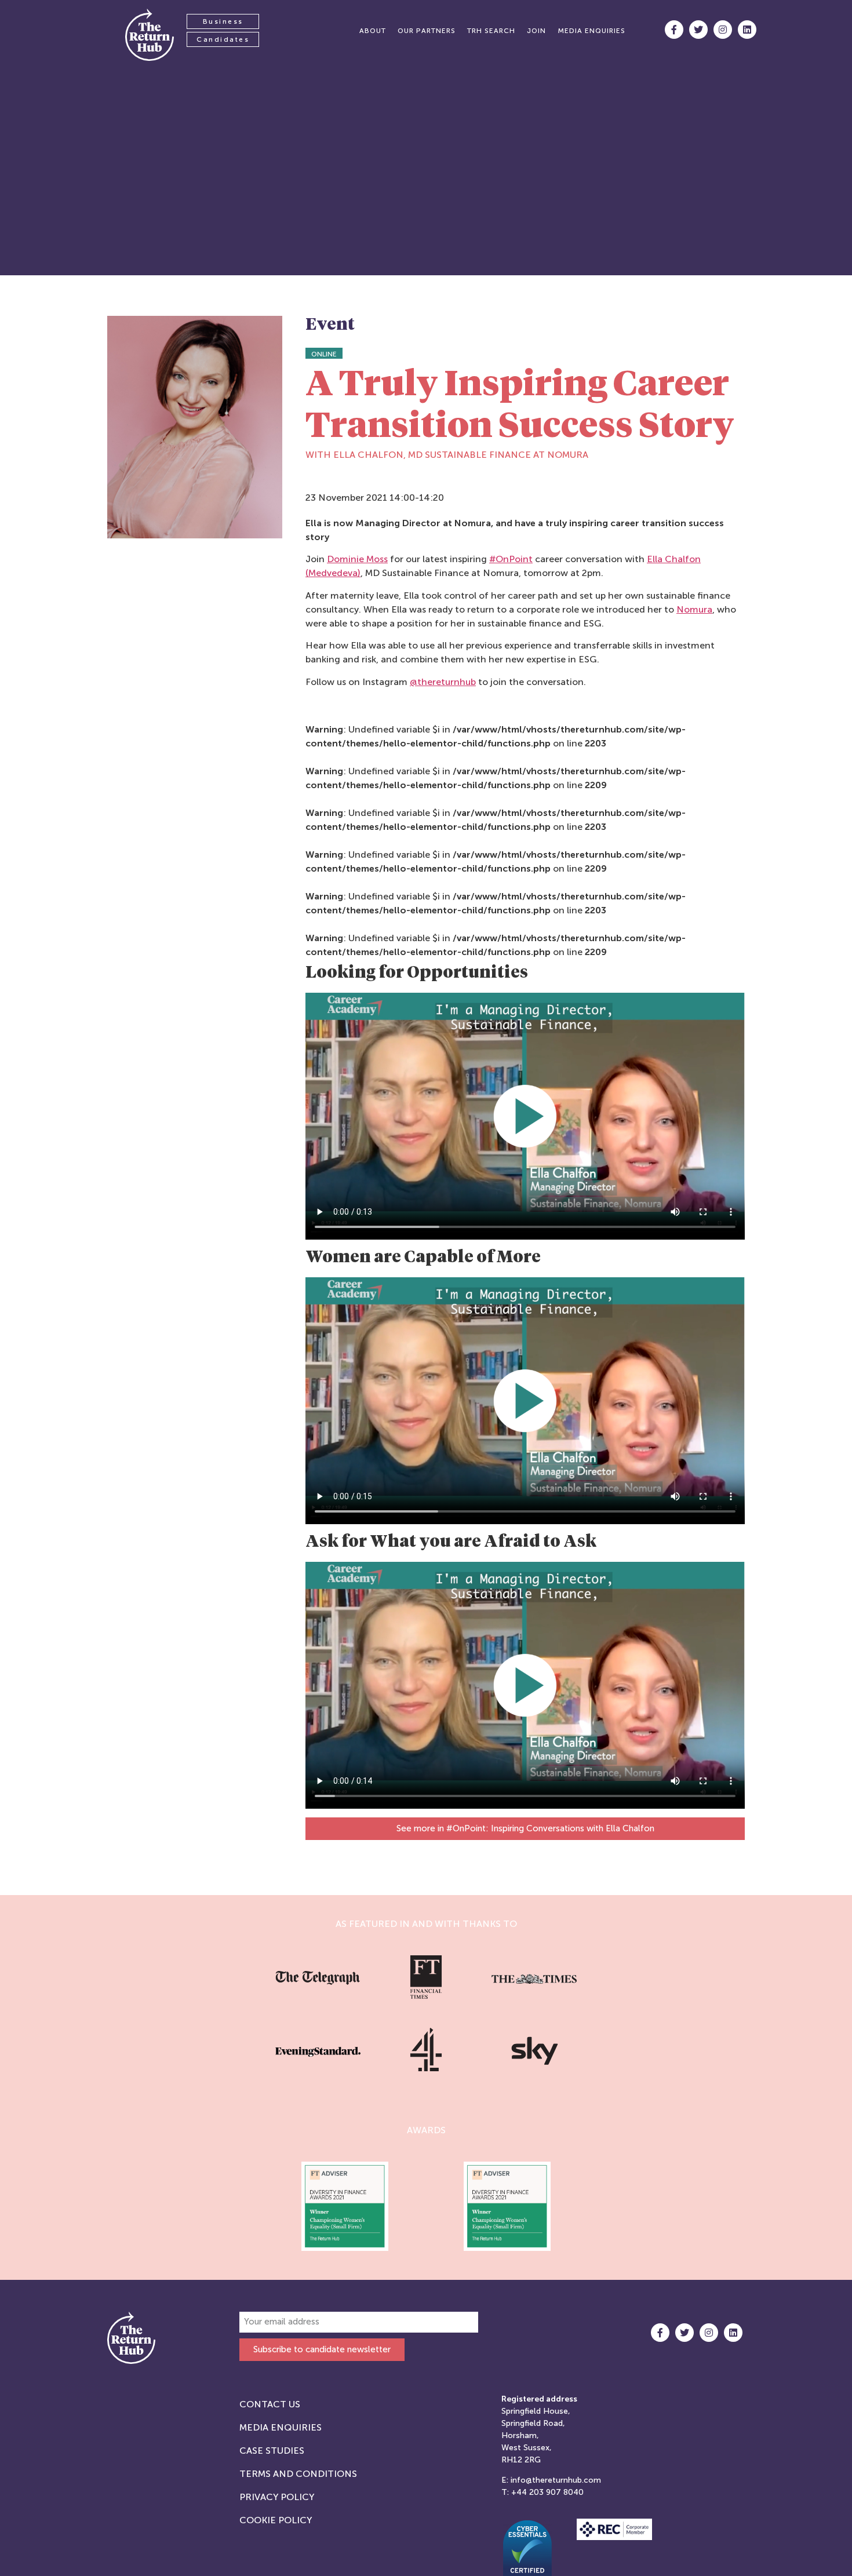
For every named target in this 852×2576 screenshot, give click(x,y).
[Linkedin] (747, 30)
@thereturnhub (443, 682)
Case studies (272, 2451)
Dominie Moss (357, 559)
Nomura (694, 609)
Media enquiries (591, 31)
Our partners (427, 31)
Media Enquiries (281, 2427)
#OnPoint (511, 559)
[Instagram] (723, 30)
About (373, 31)
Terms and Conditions (298, 2474)
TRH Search (491, 31)
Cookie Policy (276, 2520)
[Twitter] (698, 30)
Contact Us (270, 2404)
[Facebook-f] (674, 30)
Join (536, 31)
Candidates (223, 39)
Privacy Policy (277, 2497)
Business (223, 21)
